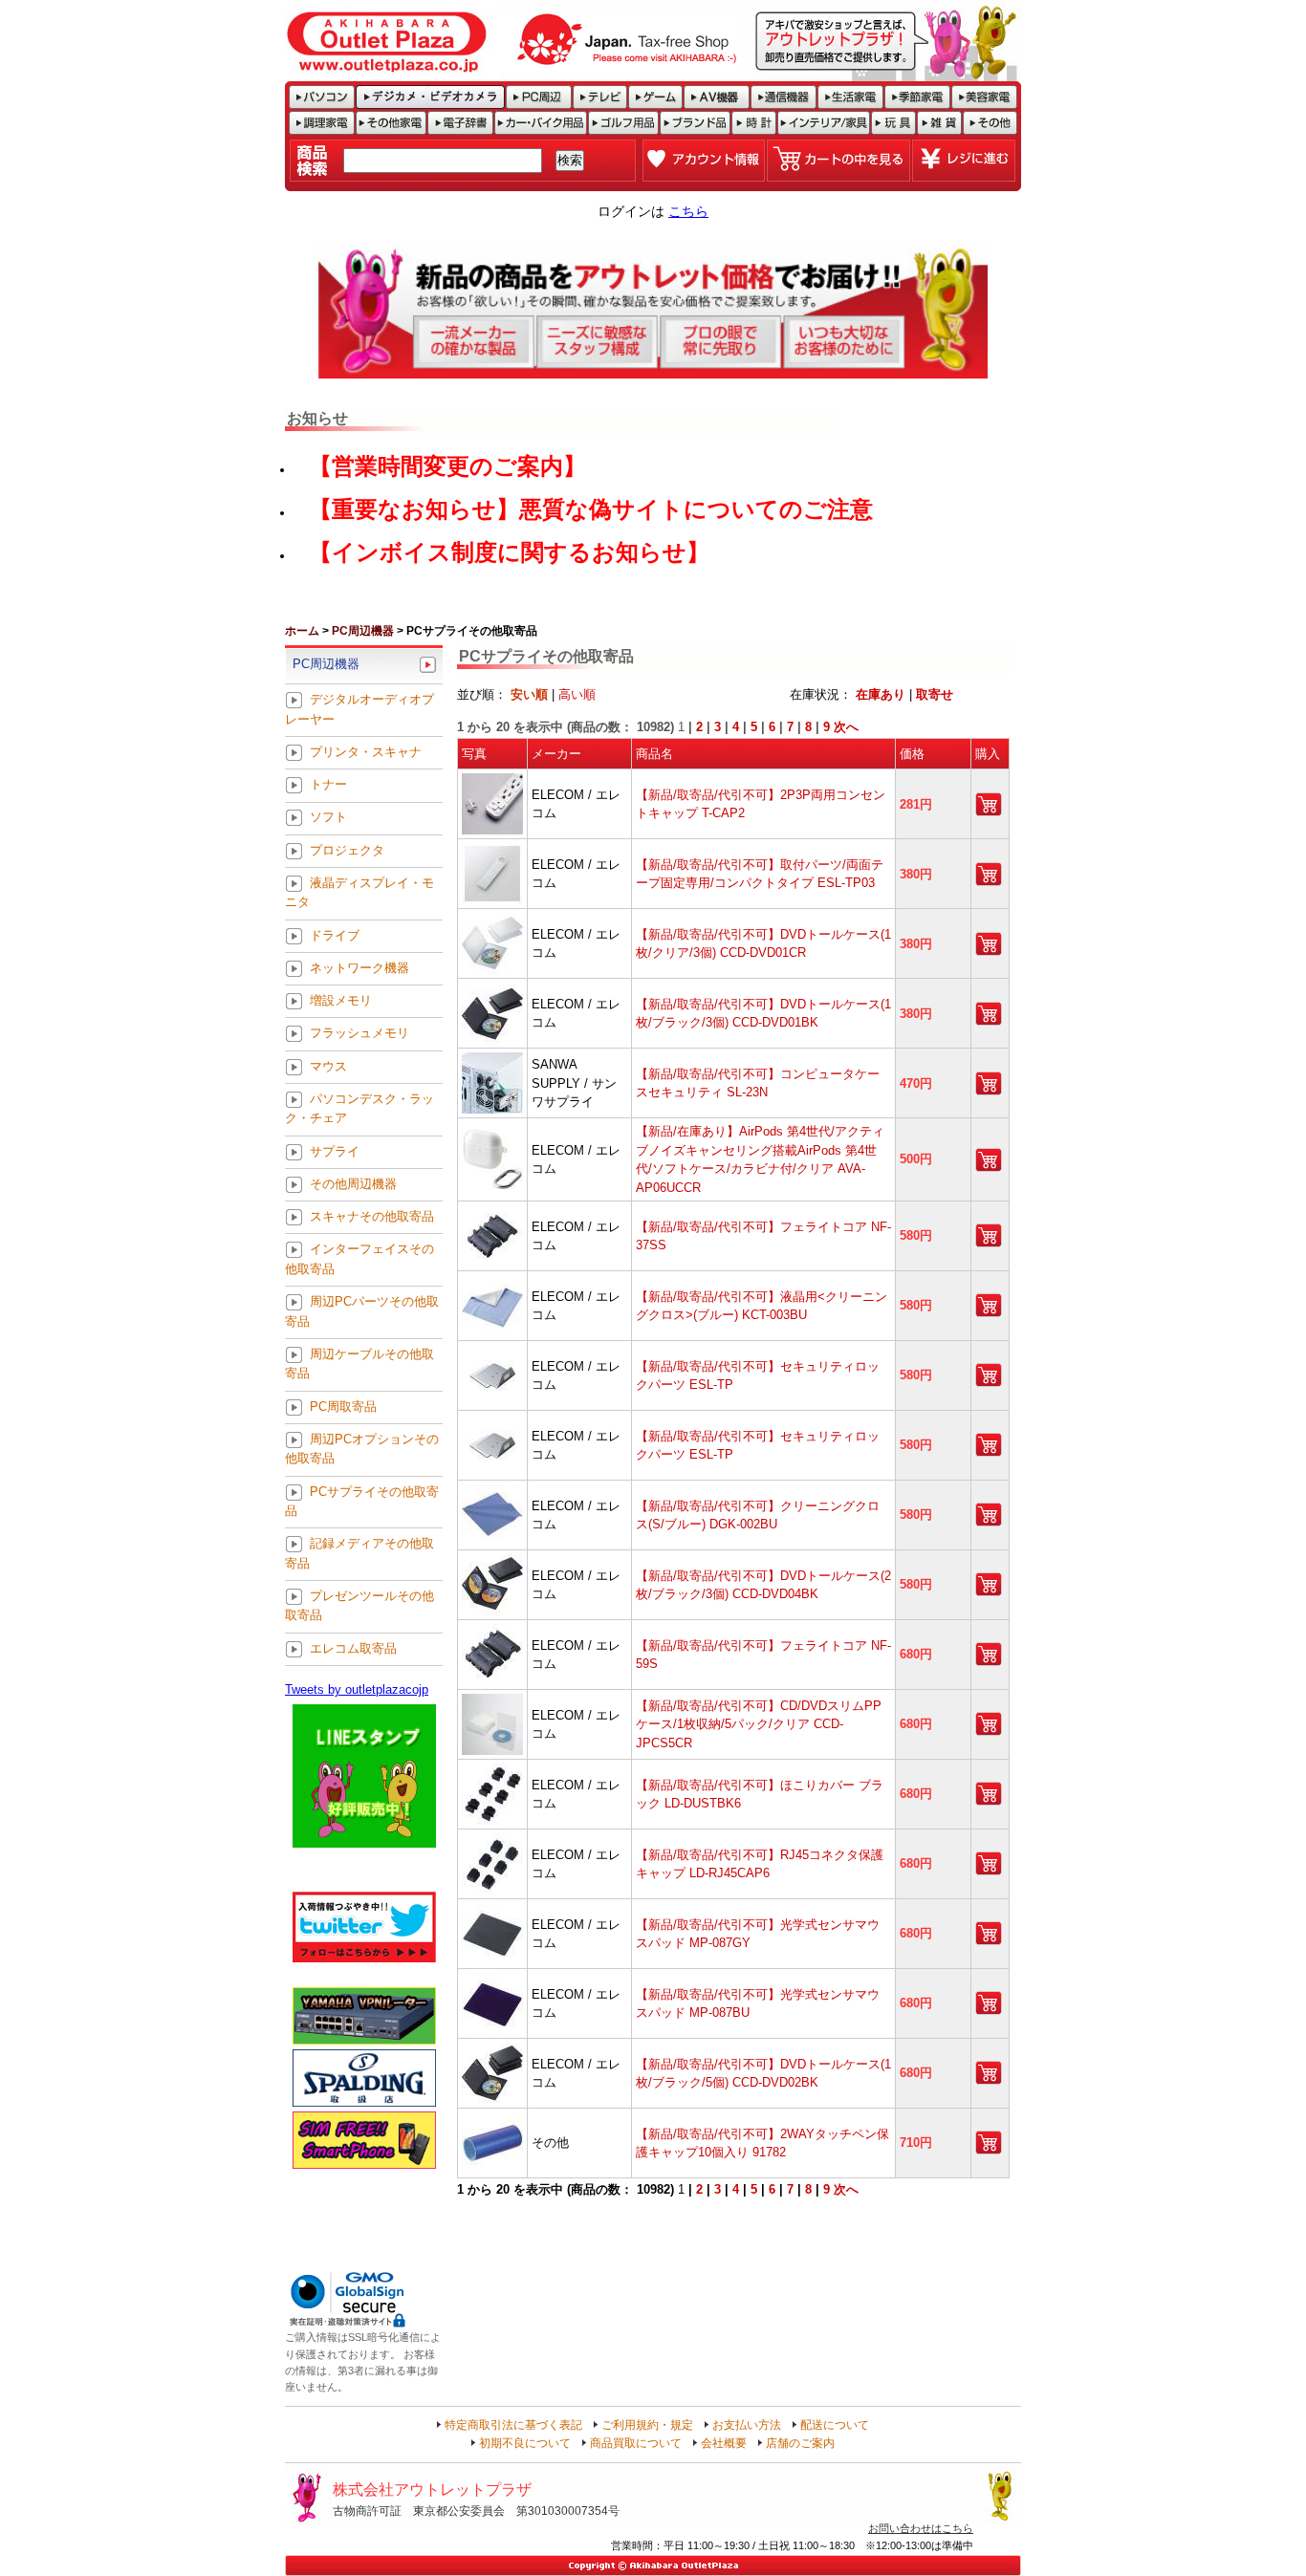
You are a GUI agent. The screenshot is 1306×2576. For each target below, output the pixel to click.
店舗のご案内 (800, 2443)
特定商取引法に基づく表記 (513, 2425)
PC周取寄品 (343, 1407)
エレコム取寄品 (353, 1648)
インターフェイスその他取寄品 (359, 1259)
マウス (328, 1066)
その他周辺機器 (353, 1184)
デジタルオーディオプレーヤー (359, 710)
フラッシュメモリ (359, 1034)
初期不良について (525, 2443)
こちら (688, 211)
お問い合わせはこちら (921, 2528)
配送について (835, 2425)
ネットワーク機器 (359, 968)
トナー (328, 785)
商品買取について (636, 2443)
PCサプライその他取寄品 (362, 1501)
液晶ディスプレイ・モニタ (359, 892)
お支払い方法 (747, 2425)
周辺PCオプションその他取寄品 (362, 1449)
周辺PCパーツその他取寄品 (362, 1312)
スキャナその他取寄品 (372, 1217)
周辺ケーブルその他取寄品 (359, 1364)
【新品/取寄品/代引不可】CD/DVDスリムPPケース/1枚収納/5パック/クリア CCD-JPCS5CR (759, 1724)
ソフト (328, 818)
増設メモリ (341, 1001)
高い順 (577, 694)
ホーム (302, 631)
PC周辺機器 (363, 631)
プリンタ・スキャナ (366, 752)
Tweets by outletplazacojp (357, 1689)
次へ (846, 727)
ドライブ (335, 935)
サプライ (335, 1151)
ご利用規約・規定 (647, 2425)
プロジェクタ (347, 850)
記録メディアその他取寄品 (359, 1554)
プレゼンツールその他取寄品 (359, 1605)
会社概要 (724, 2443)
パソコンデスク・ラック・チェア (359, 1108)
